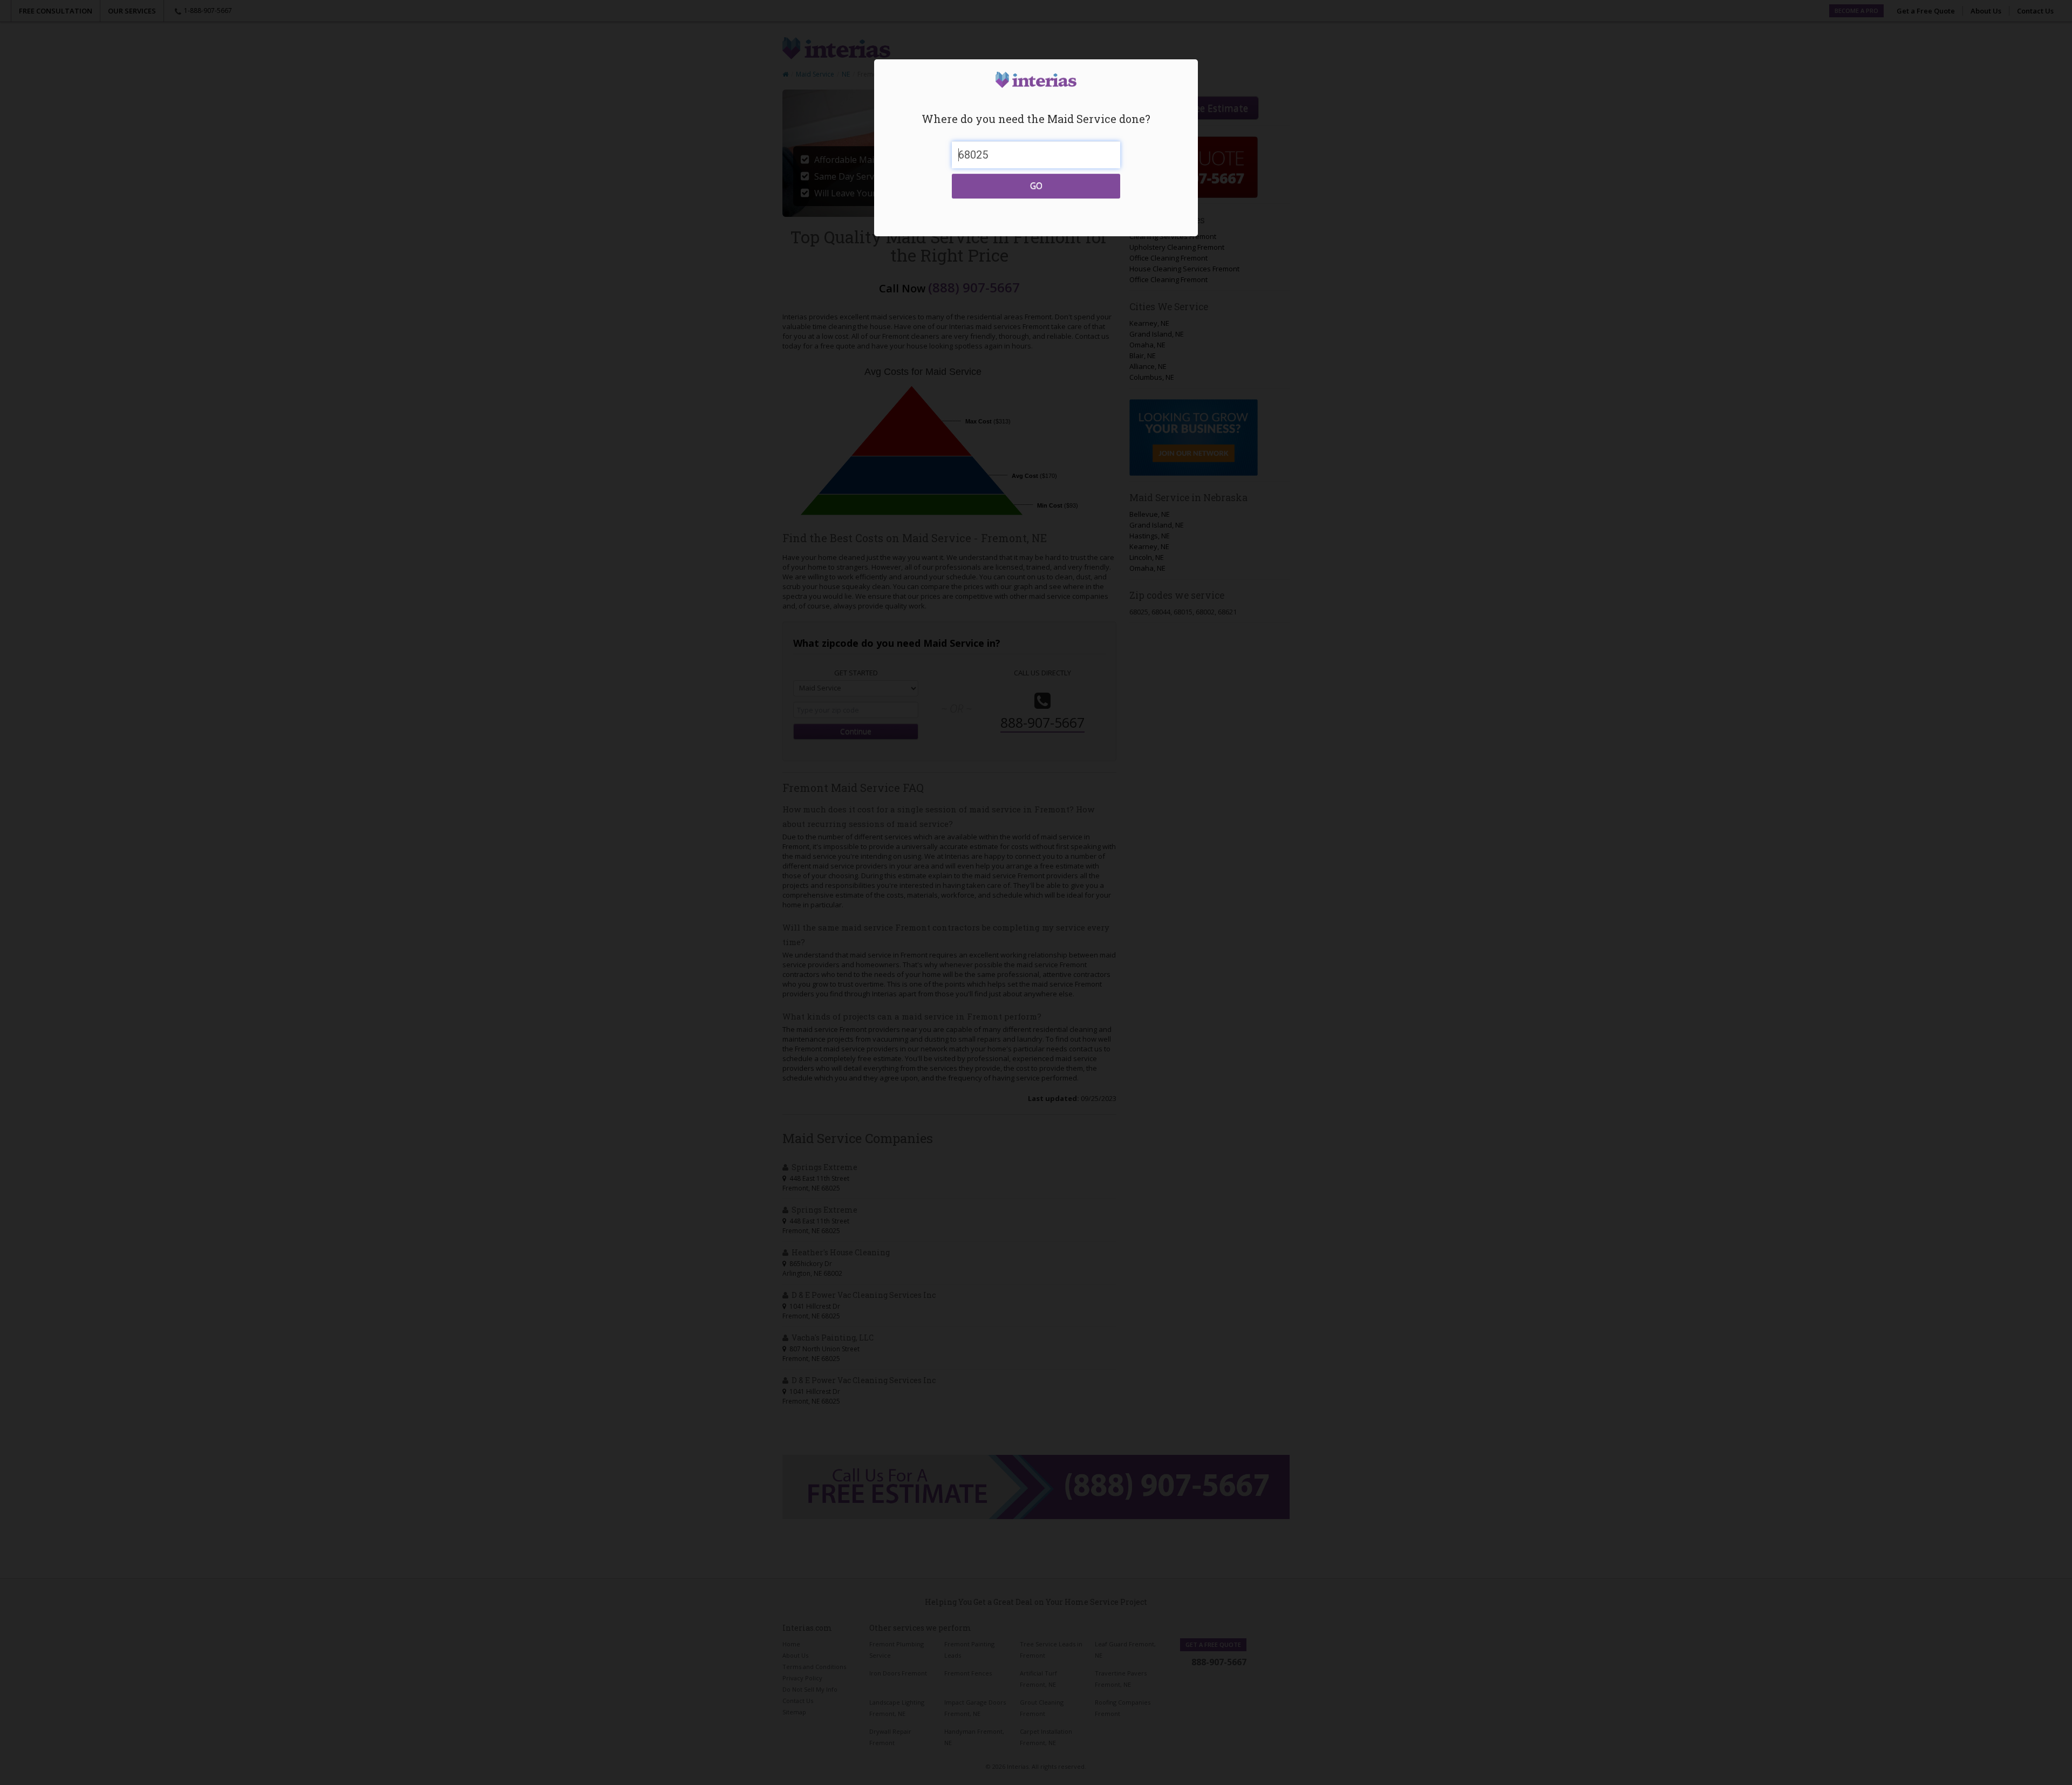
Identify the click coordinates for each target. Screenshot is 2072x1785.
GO (1036, 186)
